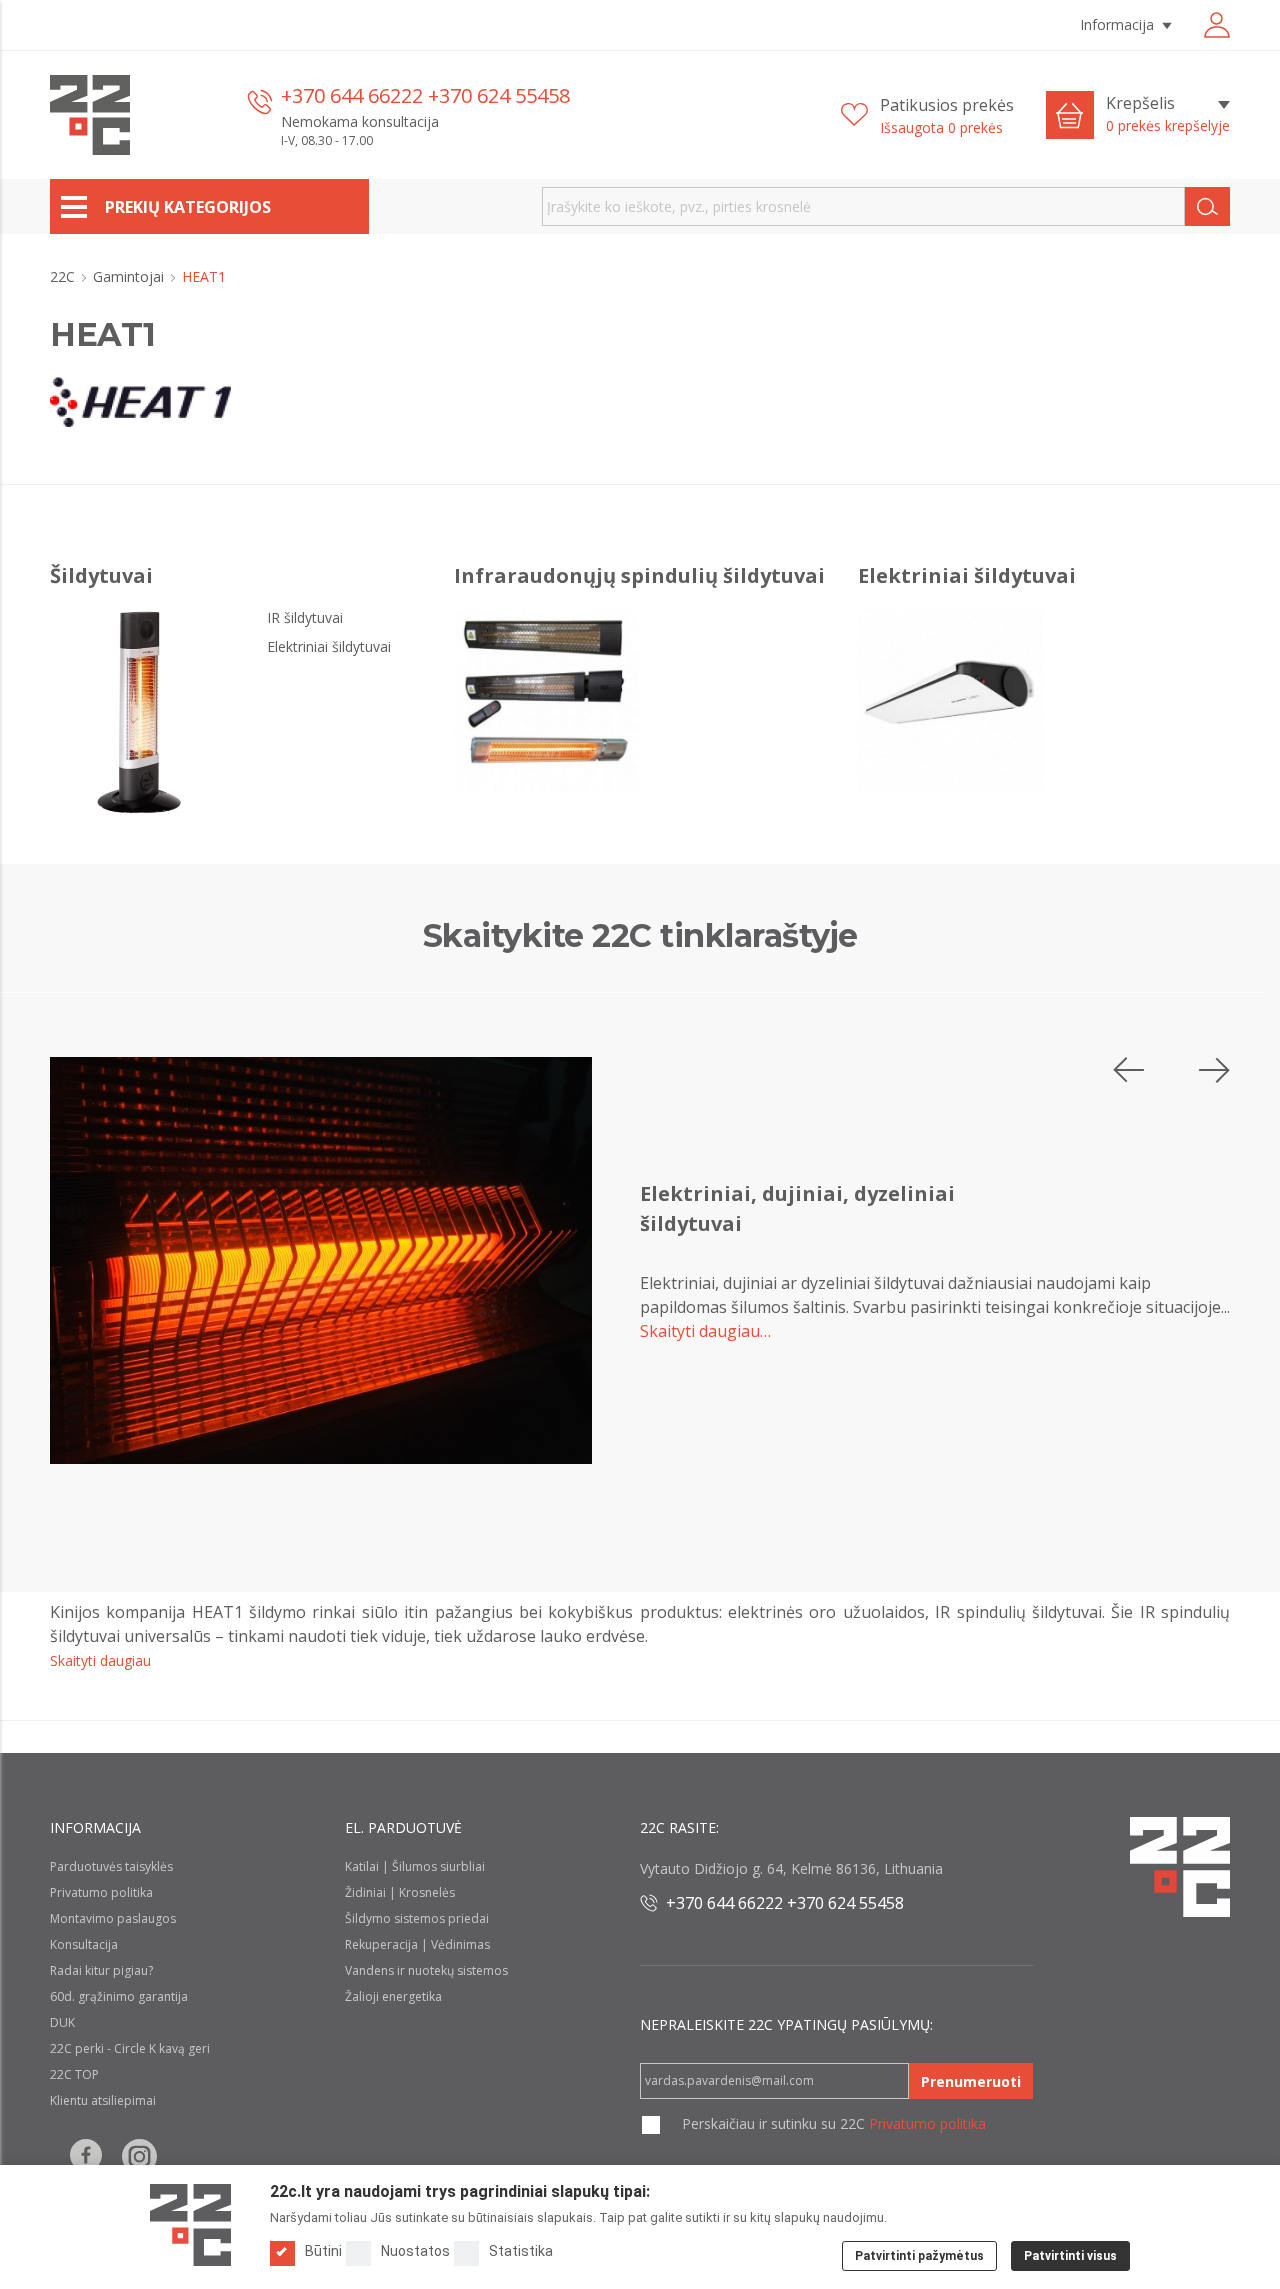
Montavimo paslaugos (113, 1918)
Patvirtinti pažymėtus (919, 2256)
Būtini (323, 2251)
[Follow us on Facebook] (86, 2156)
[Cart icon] (1070, 115)
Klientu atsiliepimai (103, 2100)
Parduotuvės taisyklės (111, 1866)
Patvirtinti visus (1070, 2256)
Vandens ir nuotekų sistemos (426, 1970)
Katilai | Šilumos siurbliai (415, 1866)
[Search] (1207, 206)
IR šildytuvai (305, 617)
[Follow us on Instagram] (139, 2156)
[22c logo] (90, 115)
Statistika (521, 2251)
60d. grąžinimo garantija (119, 1996)
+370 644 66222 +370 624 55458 (425, 95)
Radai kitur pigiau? (101, 1970)
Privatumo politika (101, 1892)
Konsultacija (84, 1944)
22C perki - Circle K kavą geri (130, 2048)
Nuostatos (415, 2251)
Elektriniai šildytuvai (329, 646)
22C (64, 276)
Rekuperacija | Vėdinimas (417, 1944)
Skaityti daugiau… (705, 1331)
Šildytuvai (101, 575)
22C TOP (74, 2074)
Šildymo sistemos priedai (417, 1918)
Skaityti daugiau (100, 1660)
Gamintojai (130, 276)
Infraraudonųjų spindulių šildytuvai (639, 575)
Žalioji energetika (393, 1996)
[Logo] (190, 2225)
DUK (62, 2022)
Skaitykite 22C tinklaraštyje (640, 935)
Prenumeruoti (971, 2081)
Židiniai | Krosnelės (400, 1892)
